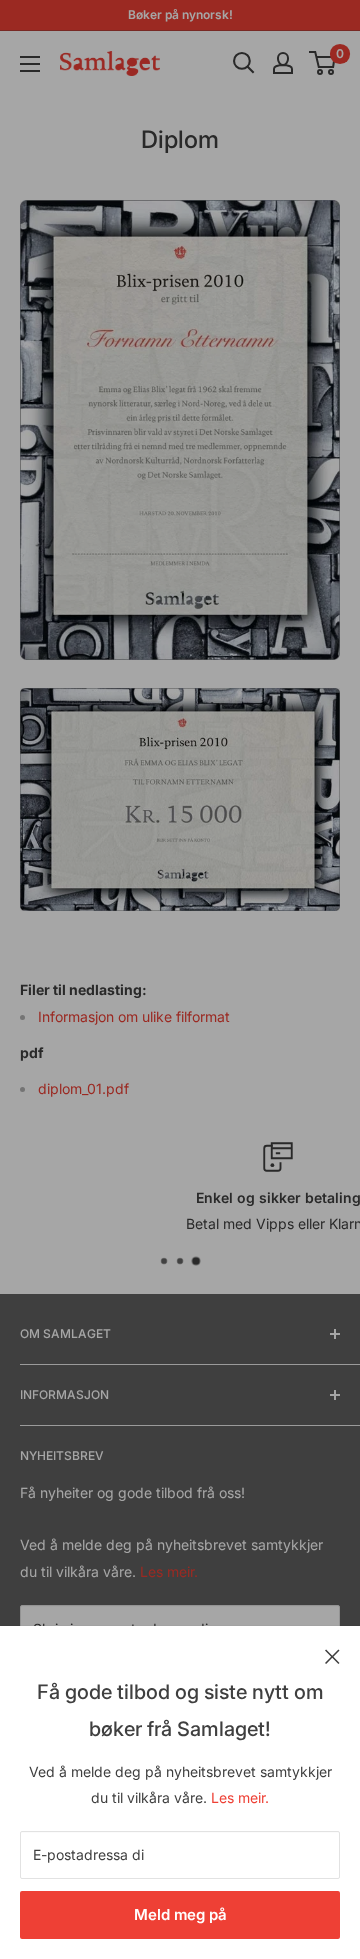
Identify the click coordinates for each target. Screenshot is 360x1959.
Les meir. (240, 1797)
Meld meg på (180, 1914)
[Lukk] (332, 1655)
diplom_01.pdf (83, 1088)
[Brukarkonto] (283, 63)
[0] (323, 63)
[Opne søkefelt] (244, 63)
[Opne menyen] (30, 64)
